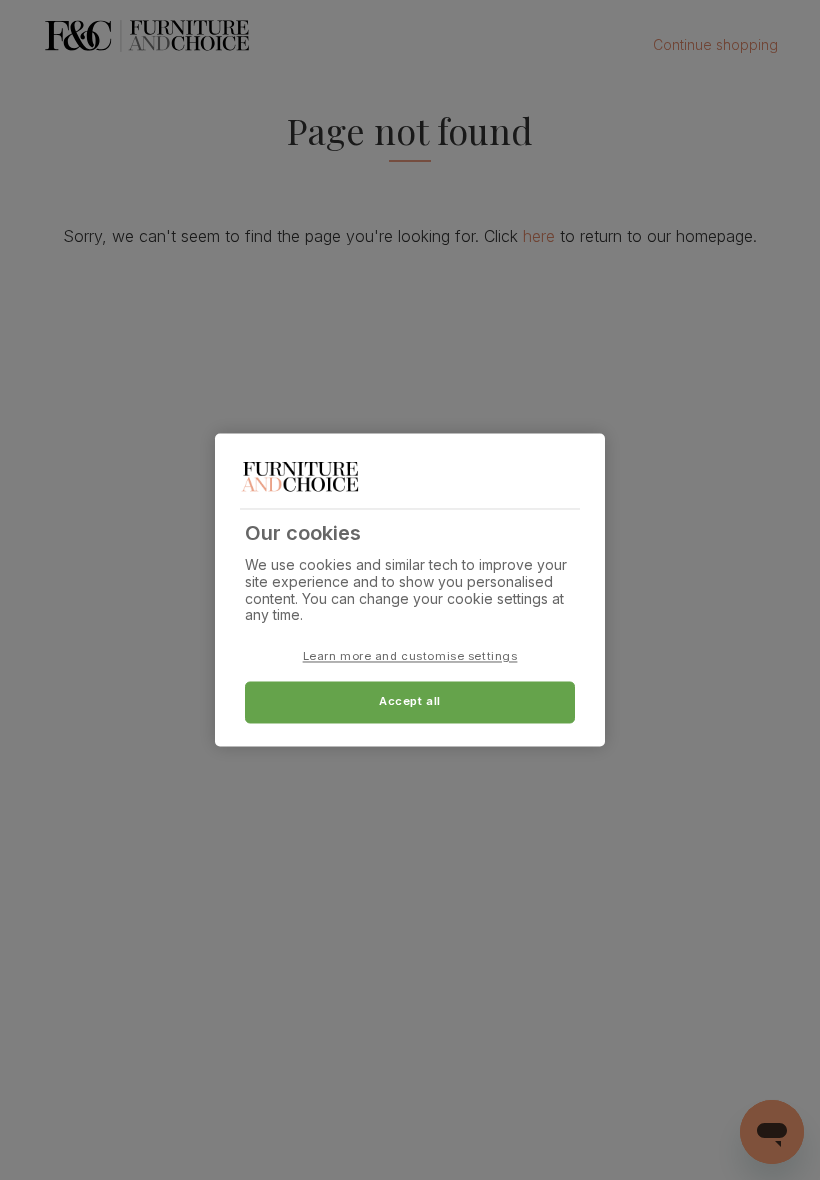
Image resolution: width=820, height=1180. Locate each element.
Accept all (410, 702)
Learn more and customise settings (410, 657)
